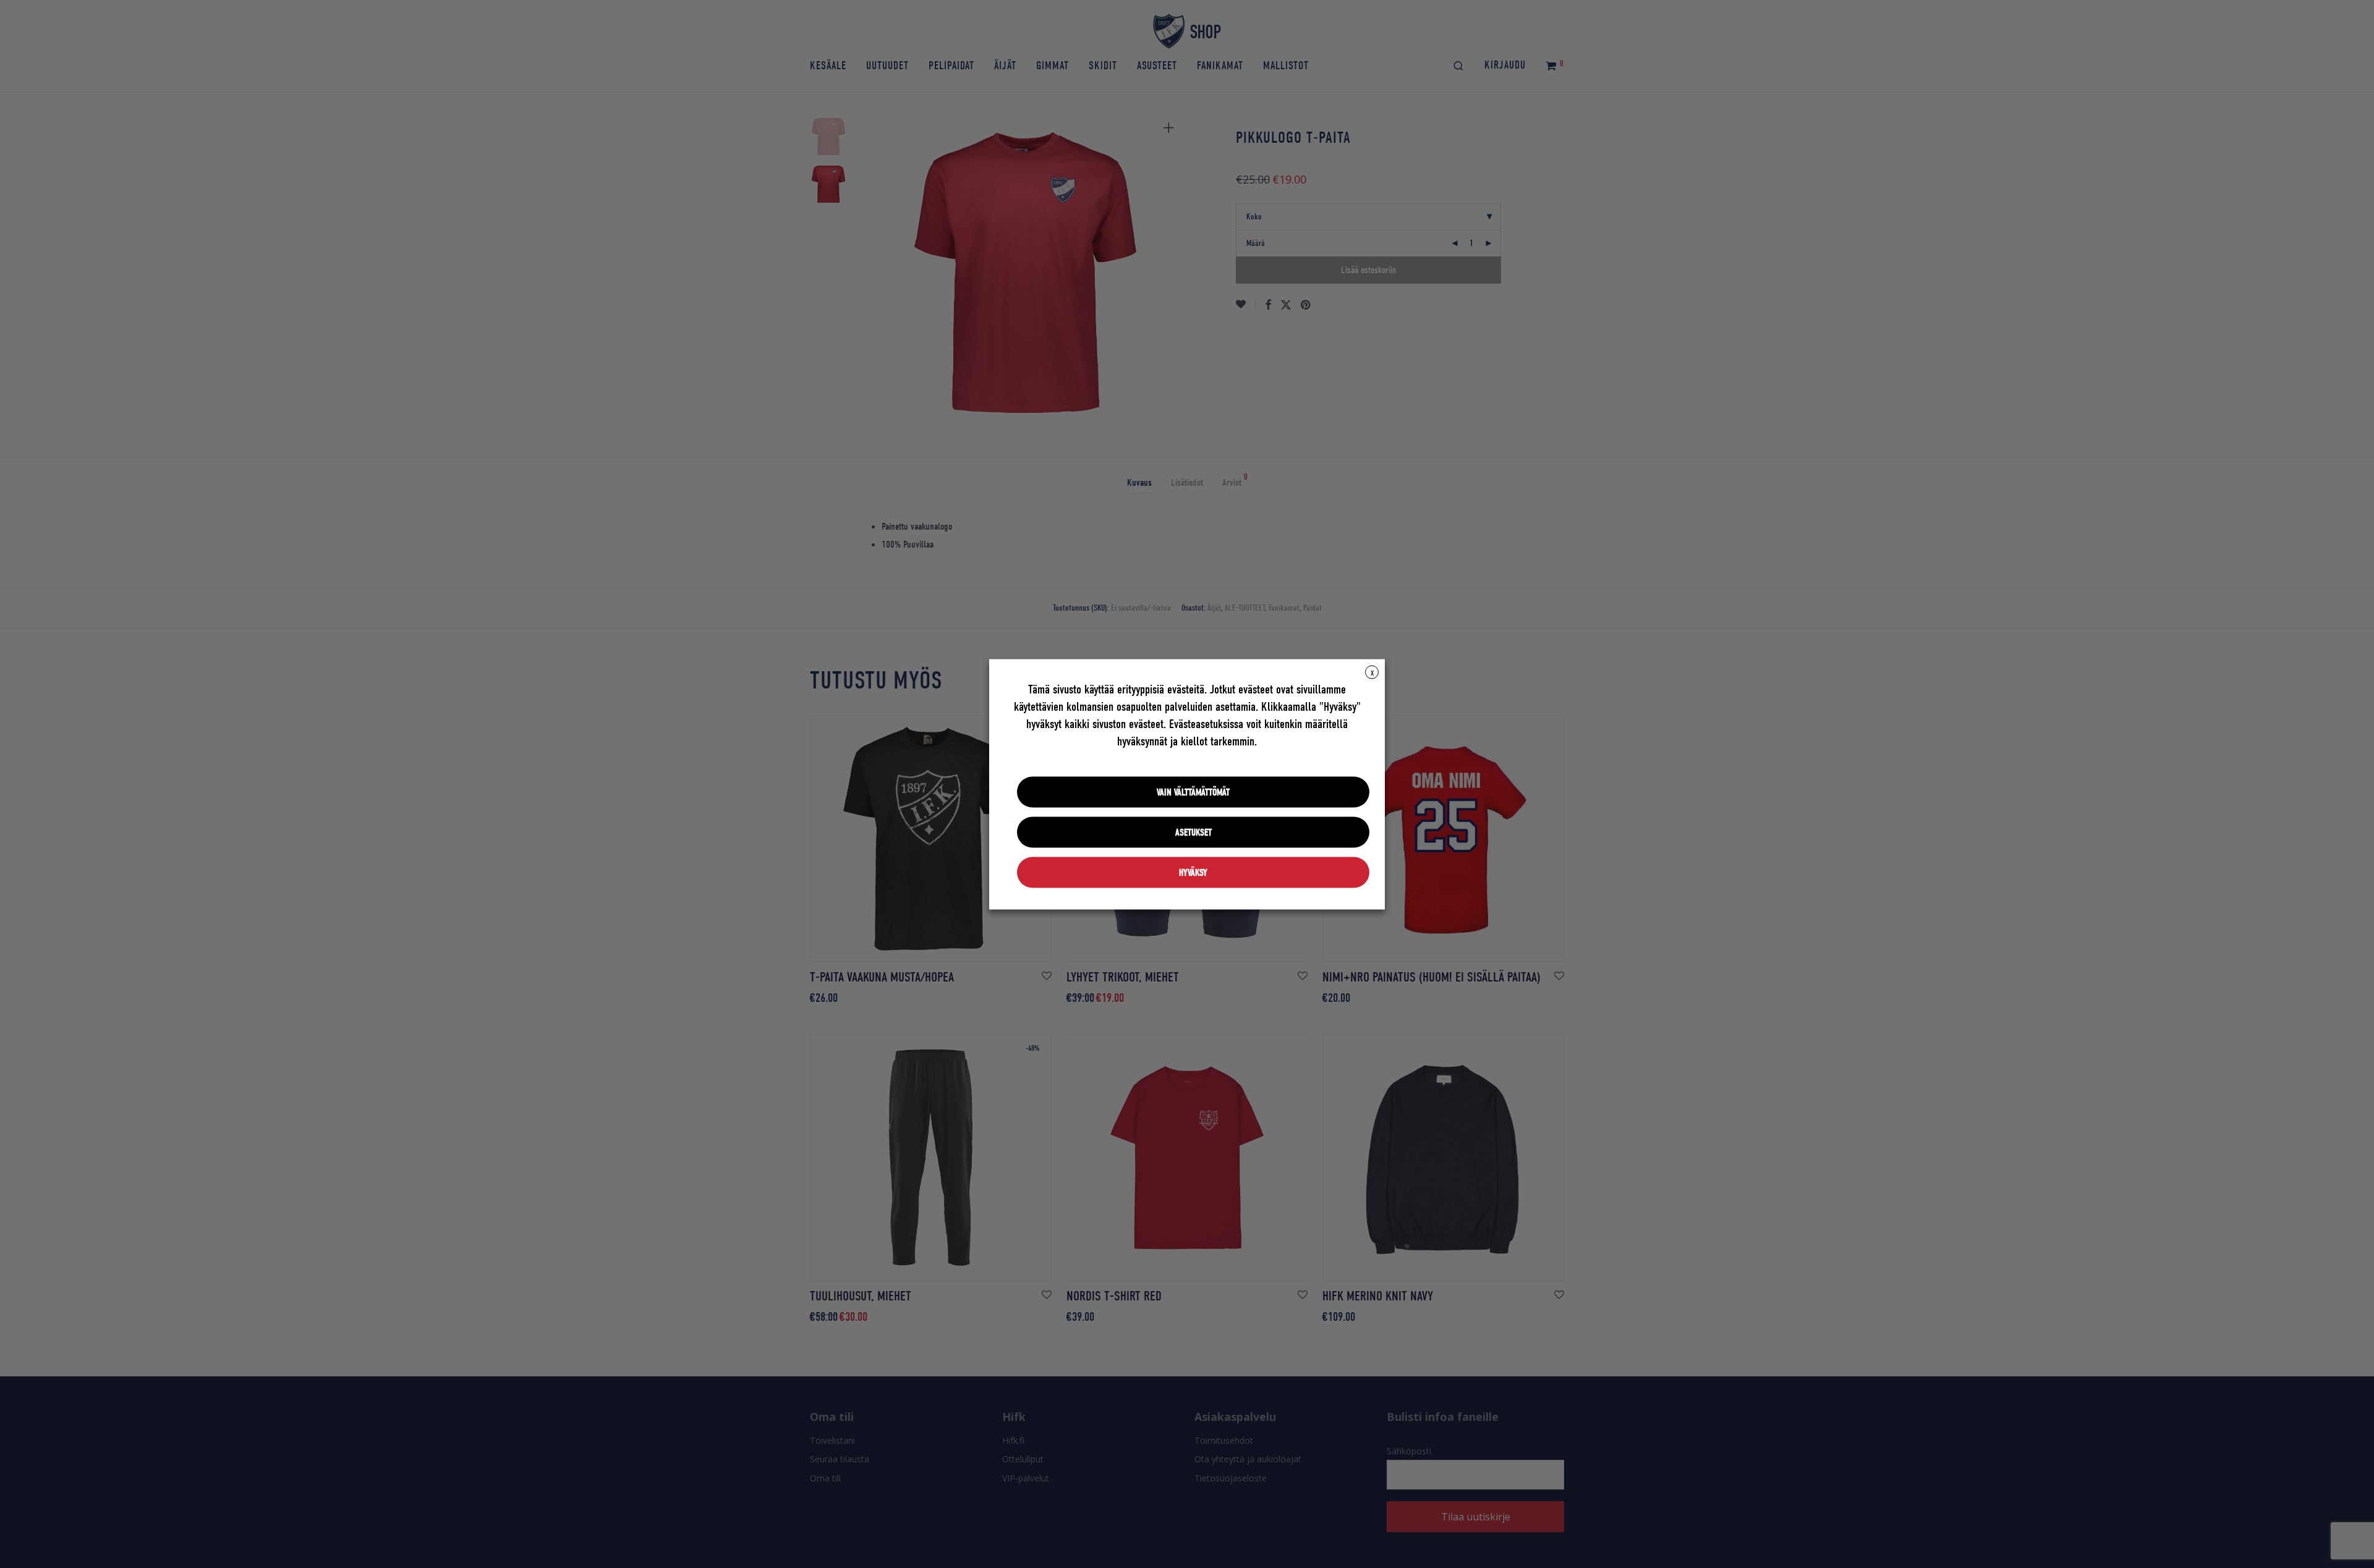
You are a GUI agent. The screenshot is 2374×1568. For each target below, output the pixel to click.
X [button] (1372, 672)
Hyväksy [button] (1193, 872)
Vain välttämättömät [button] (1193, 792)
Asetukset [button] (1193, 832)
